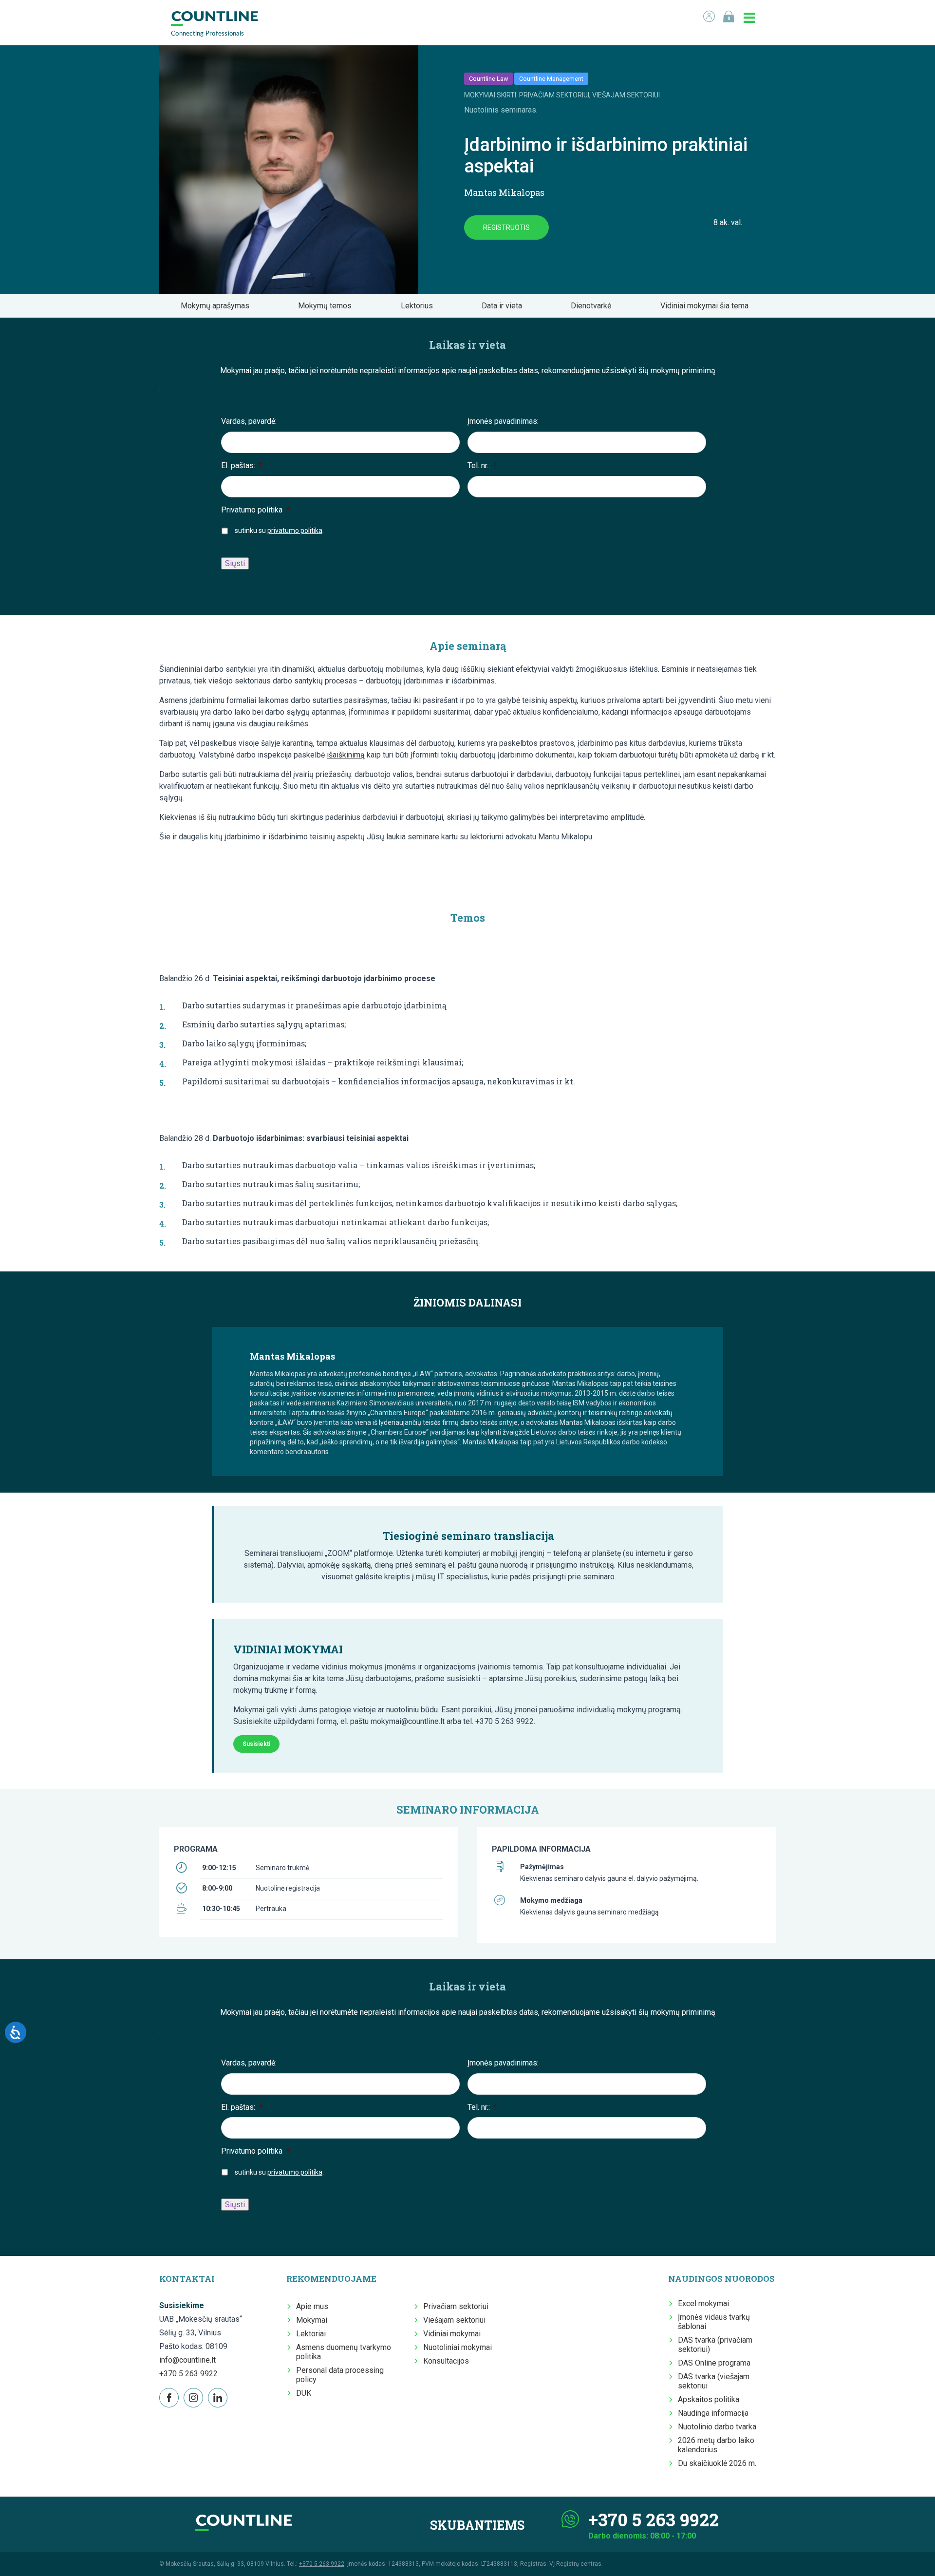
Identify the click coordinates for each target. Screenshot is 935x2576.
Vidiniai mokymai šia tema (707, 306)
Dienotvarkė (594, 306)
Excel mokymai (703, 2303)
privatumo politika (295, 530)
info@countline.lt (187, 2360)
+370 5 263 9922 (188, 2374)
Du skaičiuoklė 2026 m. (717, 2463)
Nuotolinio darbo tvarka (717, 2427)
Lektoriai (311, 2334)
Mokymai (312, 2320)
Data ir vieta (505, 306)
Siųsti (235, 563)
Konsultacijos (446, 2361)
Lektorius (420, 306)
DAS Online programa (714, 2363)
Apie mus (312, 2306)
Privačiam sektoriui (456, 2306)
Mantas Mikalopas (504, 192)
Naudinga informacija (713, 2413)
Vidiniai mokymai (452, 2334)
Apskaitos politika (709, 2399)
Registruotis (506, 227)
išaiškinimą (346, 755)
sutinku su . (279, 530)
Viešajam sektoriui (454, 2320)
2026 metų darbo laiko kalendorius (716, 2445)
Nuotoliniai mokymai (458, 2347)
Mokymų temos (328, 306)
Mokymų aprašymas (218, 306)
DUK (304, 2393)
